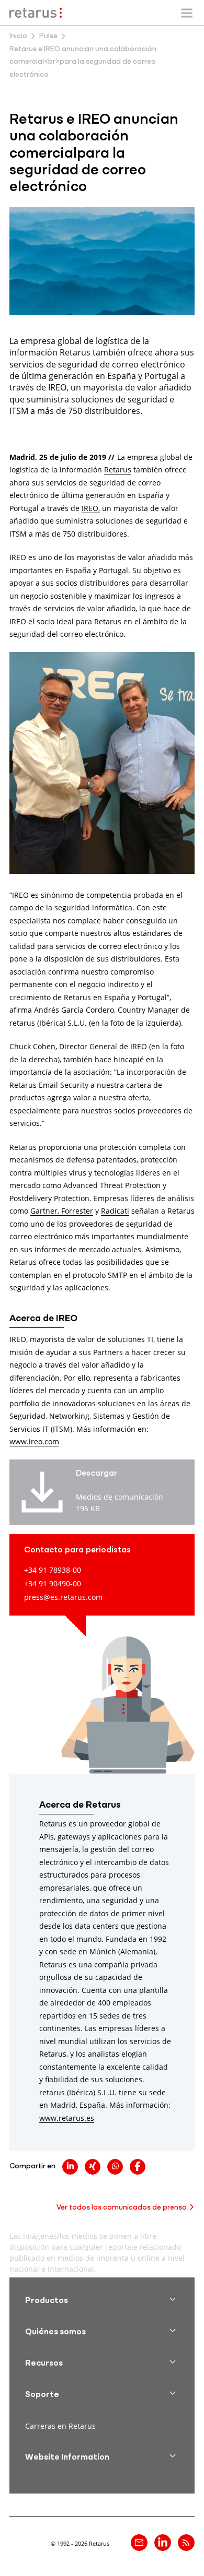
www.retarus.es (67, 2118)
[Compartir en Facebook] (138, 2167)
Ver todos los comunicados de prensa (122, 2208)
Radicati (115, 1211)
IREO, (91, 508)
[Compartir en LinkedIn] (70, 2167)
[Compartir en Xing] (93, 2167)
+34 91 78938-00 (53, 1570)
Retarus (118, 470)
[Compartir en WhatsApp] (115, 2167)
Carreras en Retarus (60, 2426)
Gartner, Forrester (62, 1211)
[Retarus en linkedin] (163, 2543)
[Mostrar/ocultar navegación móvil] (187, 13)
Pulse (48, 36)
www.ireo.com (34, 1441)
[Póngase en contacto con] (139, 2543)
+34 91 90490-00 (53, 1583)
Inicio (18, 36)
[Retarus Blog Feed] (186, 2543)
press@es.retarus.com (63, 1597)
